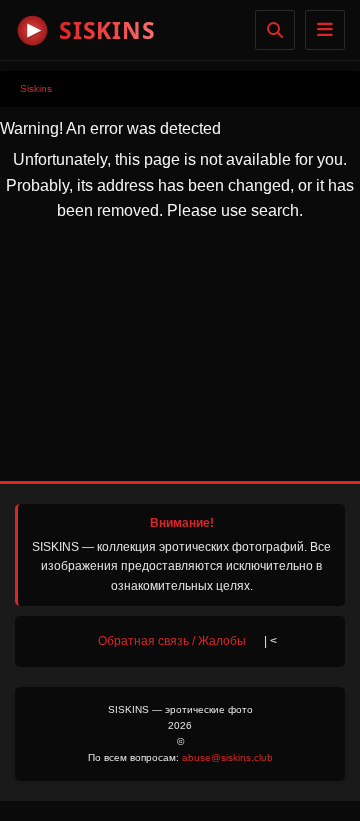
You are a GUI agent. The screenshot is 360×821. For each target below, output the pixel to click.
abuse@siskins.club (227, 757)
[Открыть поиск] (275, 30)
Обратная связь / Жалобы (172, 641)
